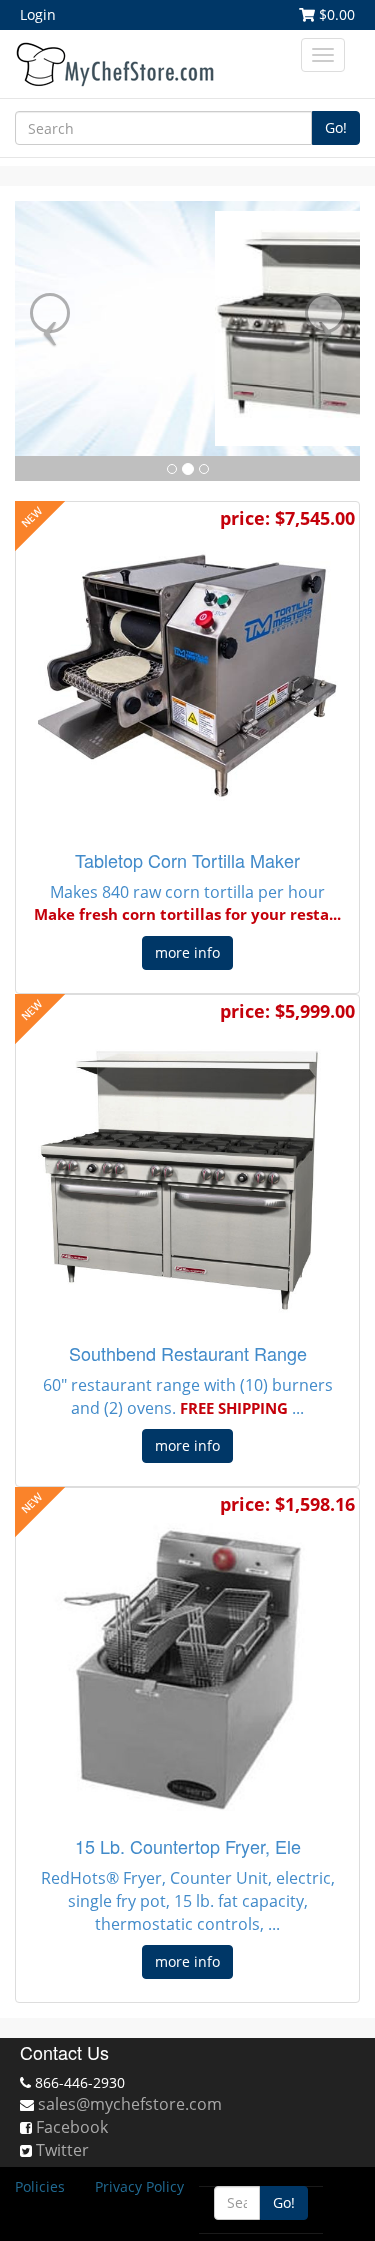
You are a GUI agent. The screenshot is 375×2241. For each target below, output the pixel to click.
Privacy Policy (139, 2186)
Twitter (62, 2150)
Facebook (72, 2127)
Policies (40, 2186)
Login (38, 14)
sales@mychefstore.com (130, 2104)
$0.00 (335, 14)
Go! (336, 127)
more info (187, 952)
